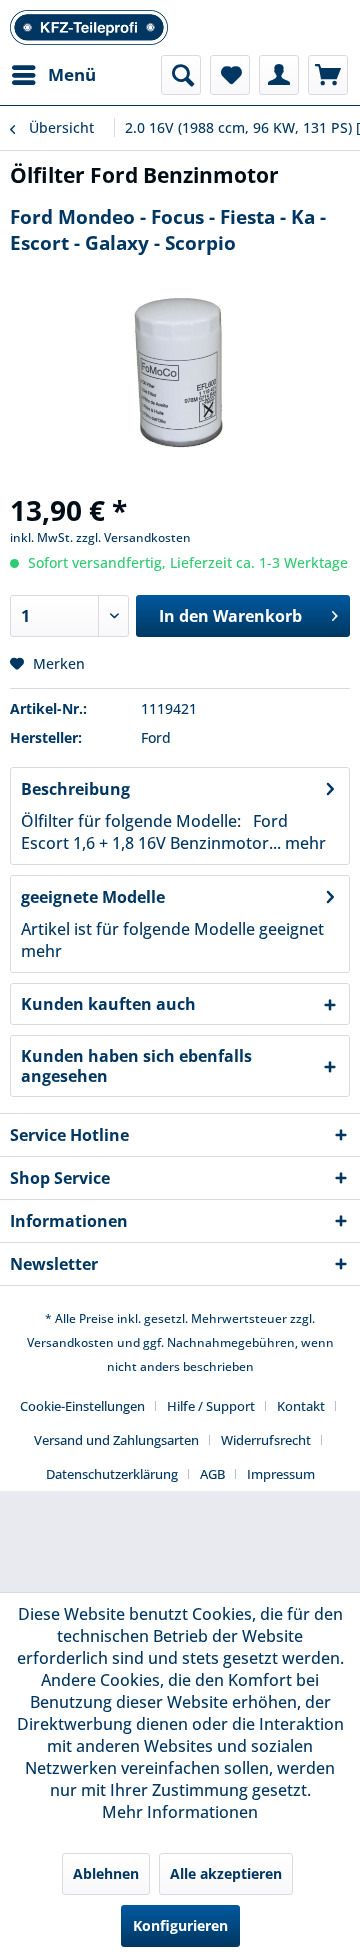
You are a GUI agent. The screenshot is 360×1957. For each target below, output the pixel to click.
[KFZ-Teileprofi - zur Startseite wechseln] (89, 27)
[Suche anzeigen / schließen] (181, 75)
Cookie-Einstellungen (82, 1406)
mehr (303, 843)
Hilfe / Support (211, 1406)
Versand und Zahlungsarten (116, 1440)
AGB (212, 1474)
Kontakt (301, 1406)
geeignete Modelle (93, 897)
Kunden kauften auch (108, 1004)
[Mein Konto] (279, 75)
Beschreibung (75, 789)
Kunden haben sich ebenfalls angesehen (136, 1066)
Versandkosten (70, 1342)
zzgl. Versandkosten (133, 537)
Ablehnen (106, 1873)
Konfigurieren (180, 1925)
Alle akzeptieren (226, 1873)
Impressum (281, 1474)
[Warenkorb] (328, 75)
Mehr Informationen (180, 1812)
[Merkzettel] (230, 75)
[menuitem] (53, 75)
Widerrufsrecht (266, 1440)
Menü (72, 74)
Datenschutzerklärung (112, 1474)
